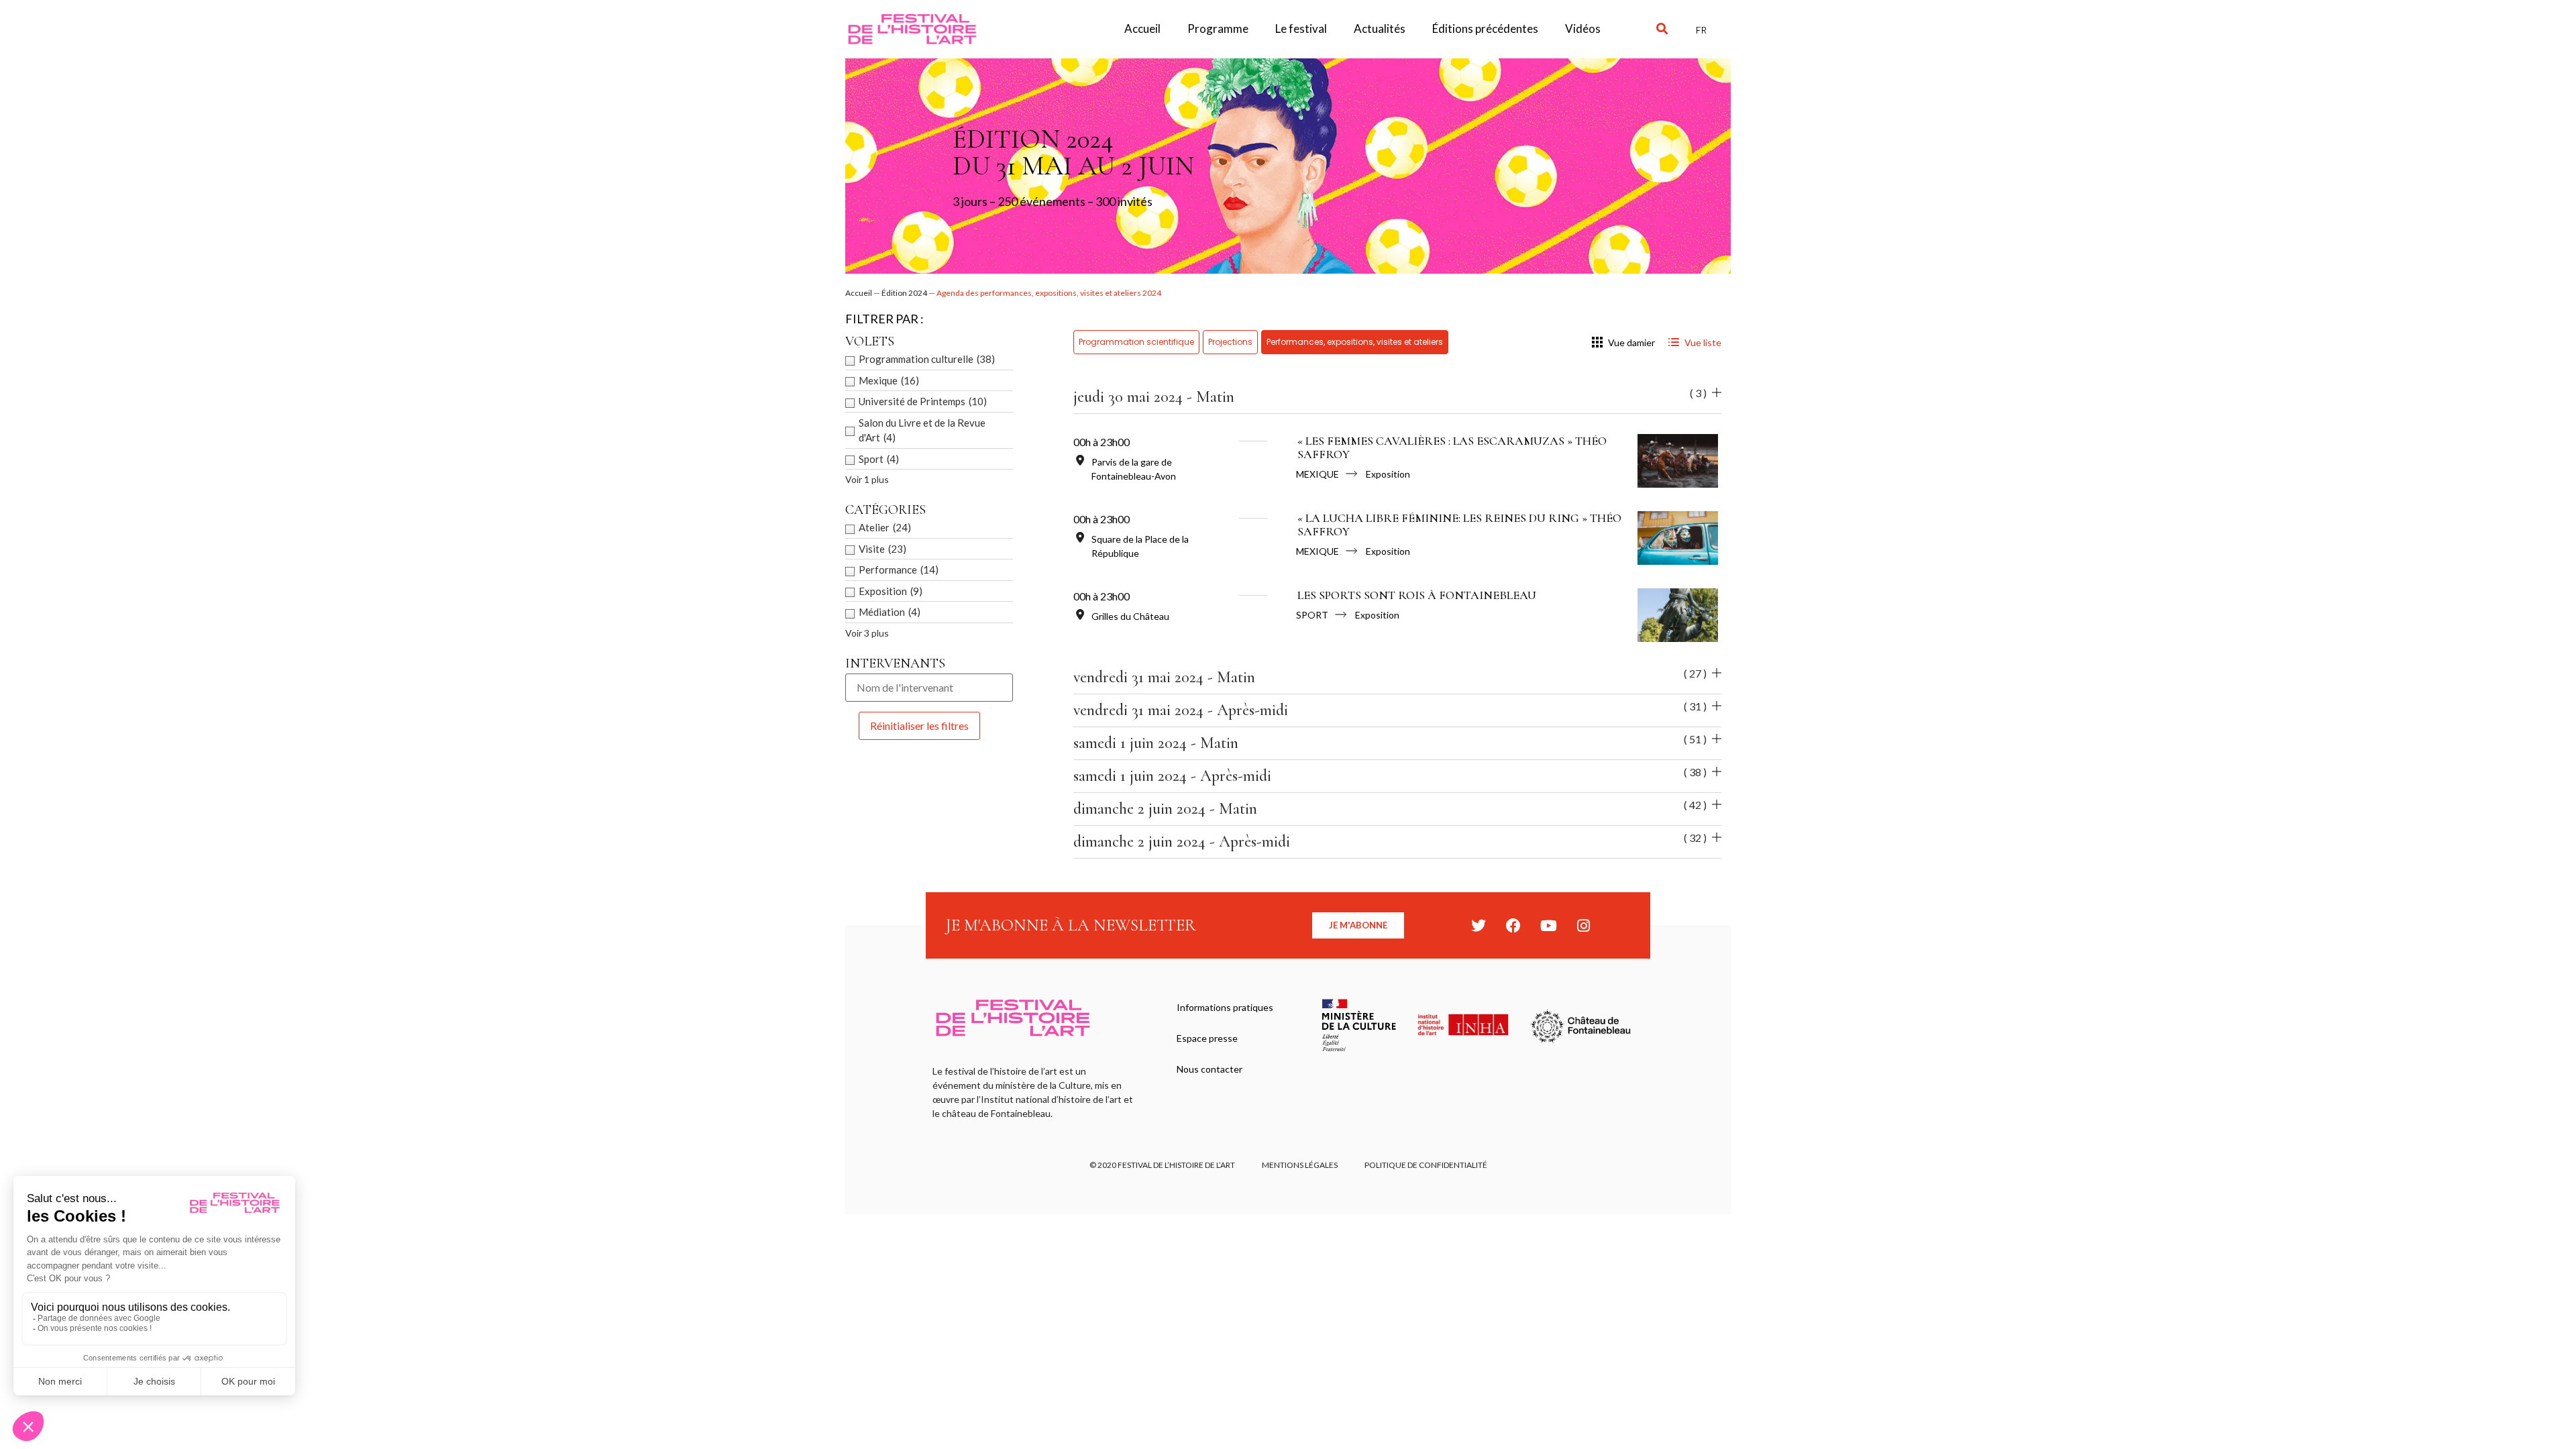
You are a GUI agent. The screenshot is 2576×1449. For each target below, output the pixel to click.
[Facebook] (1513, 926)
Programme (1218, 29)
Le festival (1301, 29)
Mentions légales (1300, 1165)
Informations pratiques (1225, 1007)
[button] (1662, 29)
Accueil (1142, 29)
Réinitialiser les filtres (919, 726)
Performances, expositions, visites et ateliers (1355, 342)
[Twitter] (1479, 926)
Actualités (1380, 29)
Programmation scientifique (1136, 342)
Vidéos (1583, 29)
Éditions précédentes (1485, 29)
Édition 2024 (904, 293)
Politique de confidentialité (1426, 1165)
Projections (1230, 342)
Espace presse (1207, 1038)
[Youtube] (1548, 926)
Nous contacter (1210, 1069)
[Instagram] (1583, 926)
